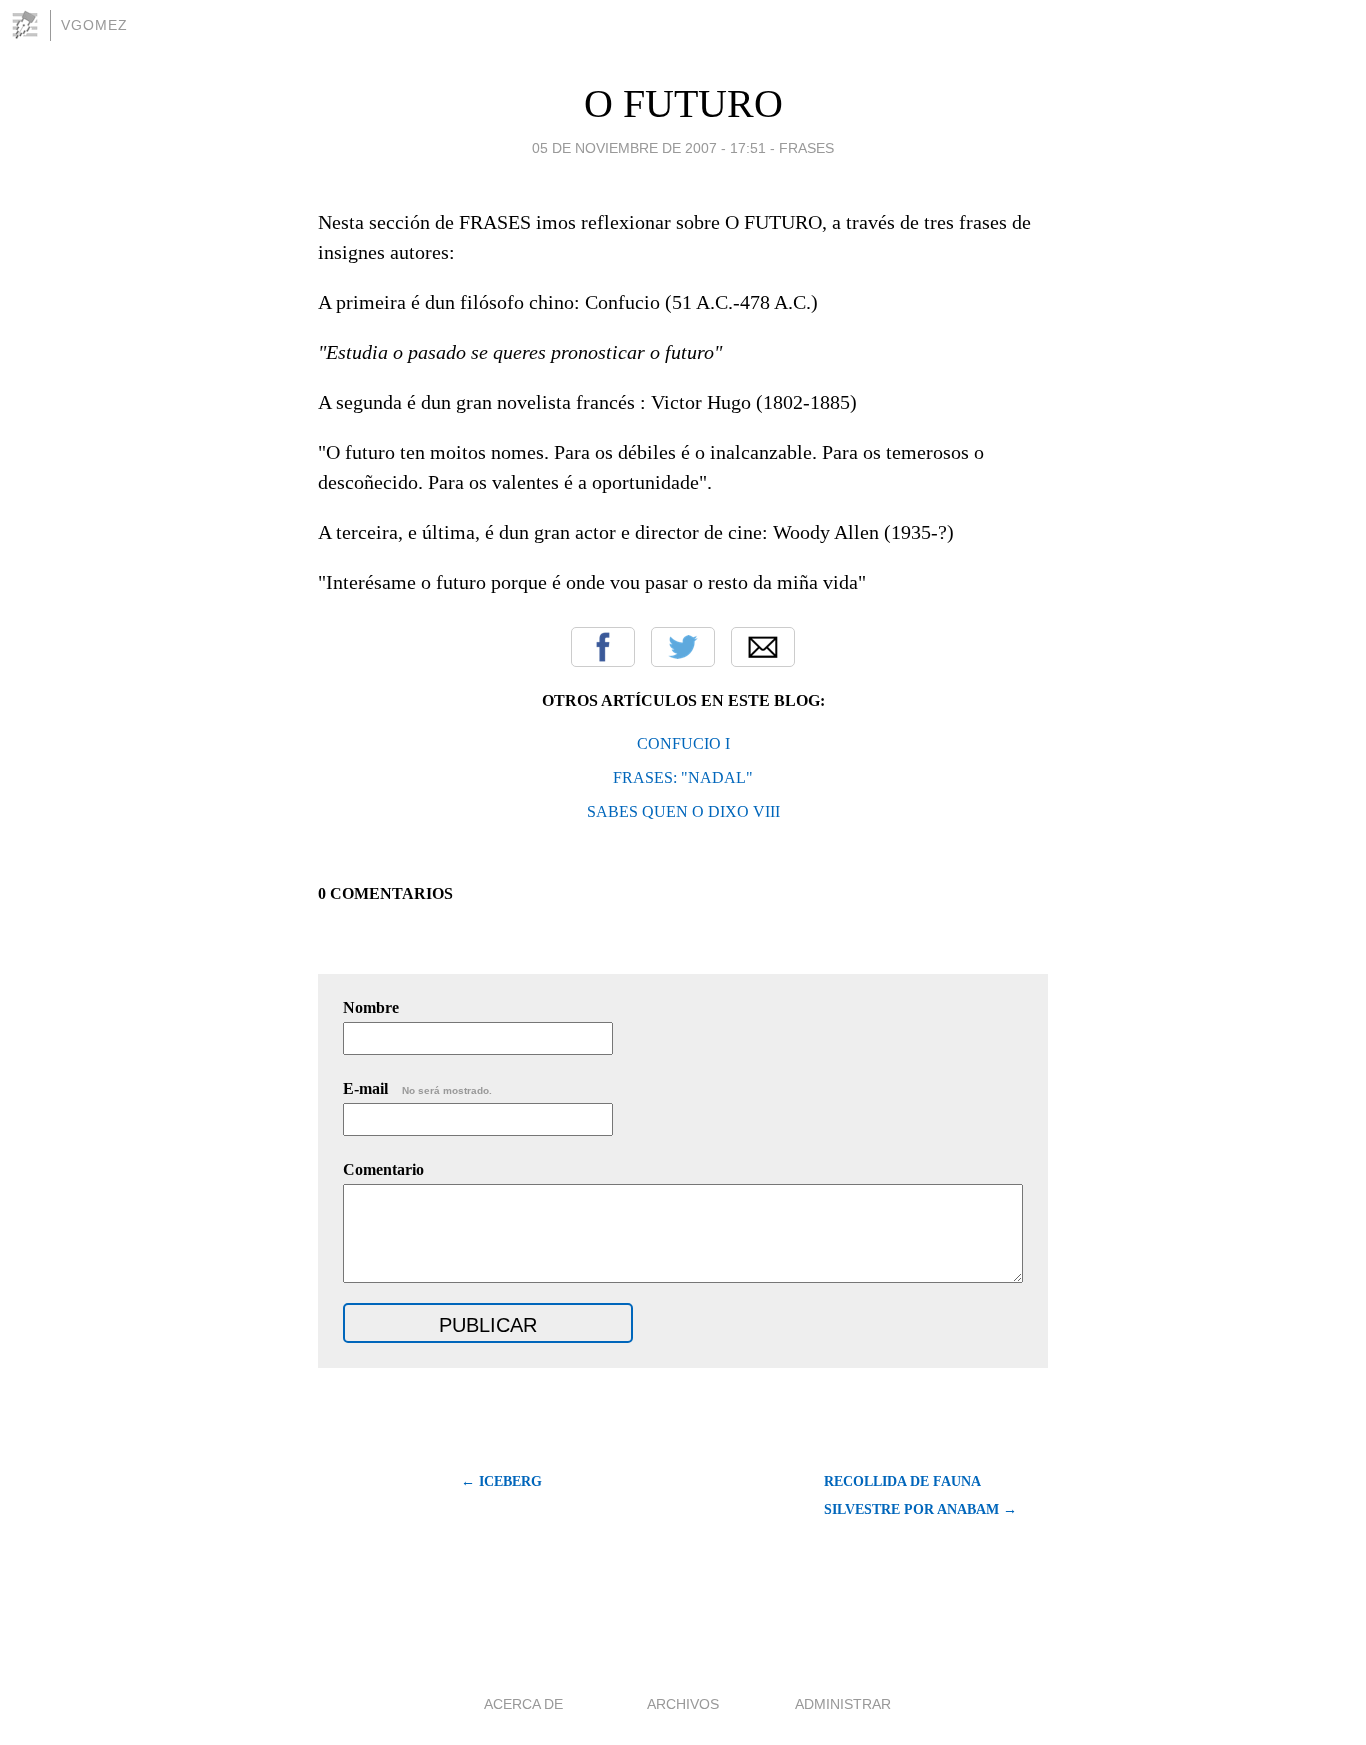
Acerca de (523, 1704)
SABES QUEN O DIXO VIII (683, 811)
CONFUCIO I (683, 743)
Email (763, 647)
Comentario (383, 1169)
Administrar (843, 1704)
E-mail (417, 1088)
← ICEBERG (501, 1481)
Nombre (371, 1007)
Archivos (683, 1704)
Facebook (603, 647)
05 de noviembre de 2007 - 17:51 (649, 148)
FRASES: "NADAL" (683, 777)
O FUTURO (683, 103)
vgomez (94, 25)
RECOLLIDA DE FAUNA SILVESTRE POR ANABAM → (920, 1495)
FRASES (806, 148)
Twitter (683, 647)
